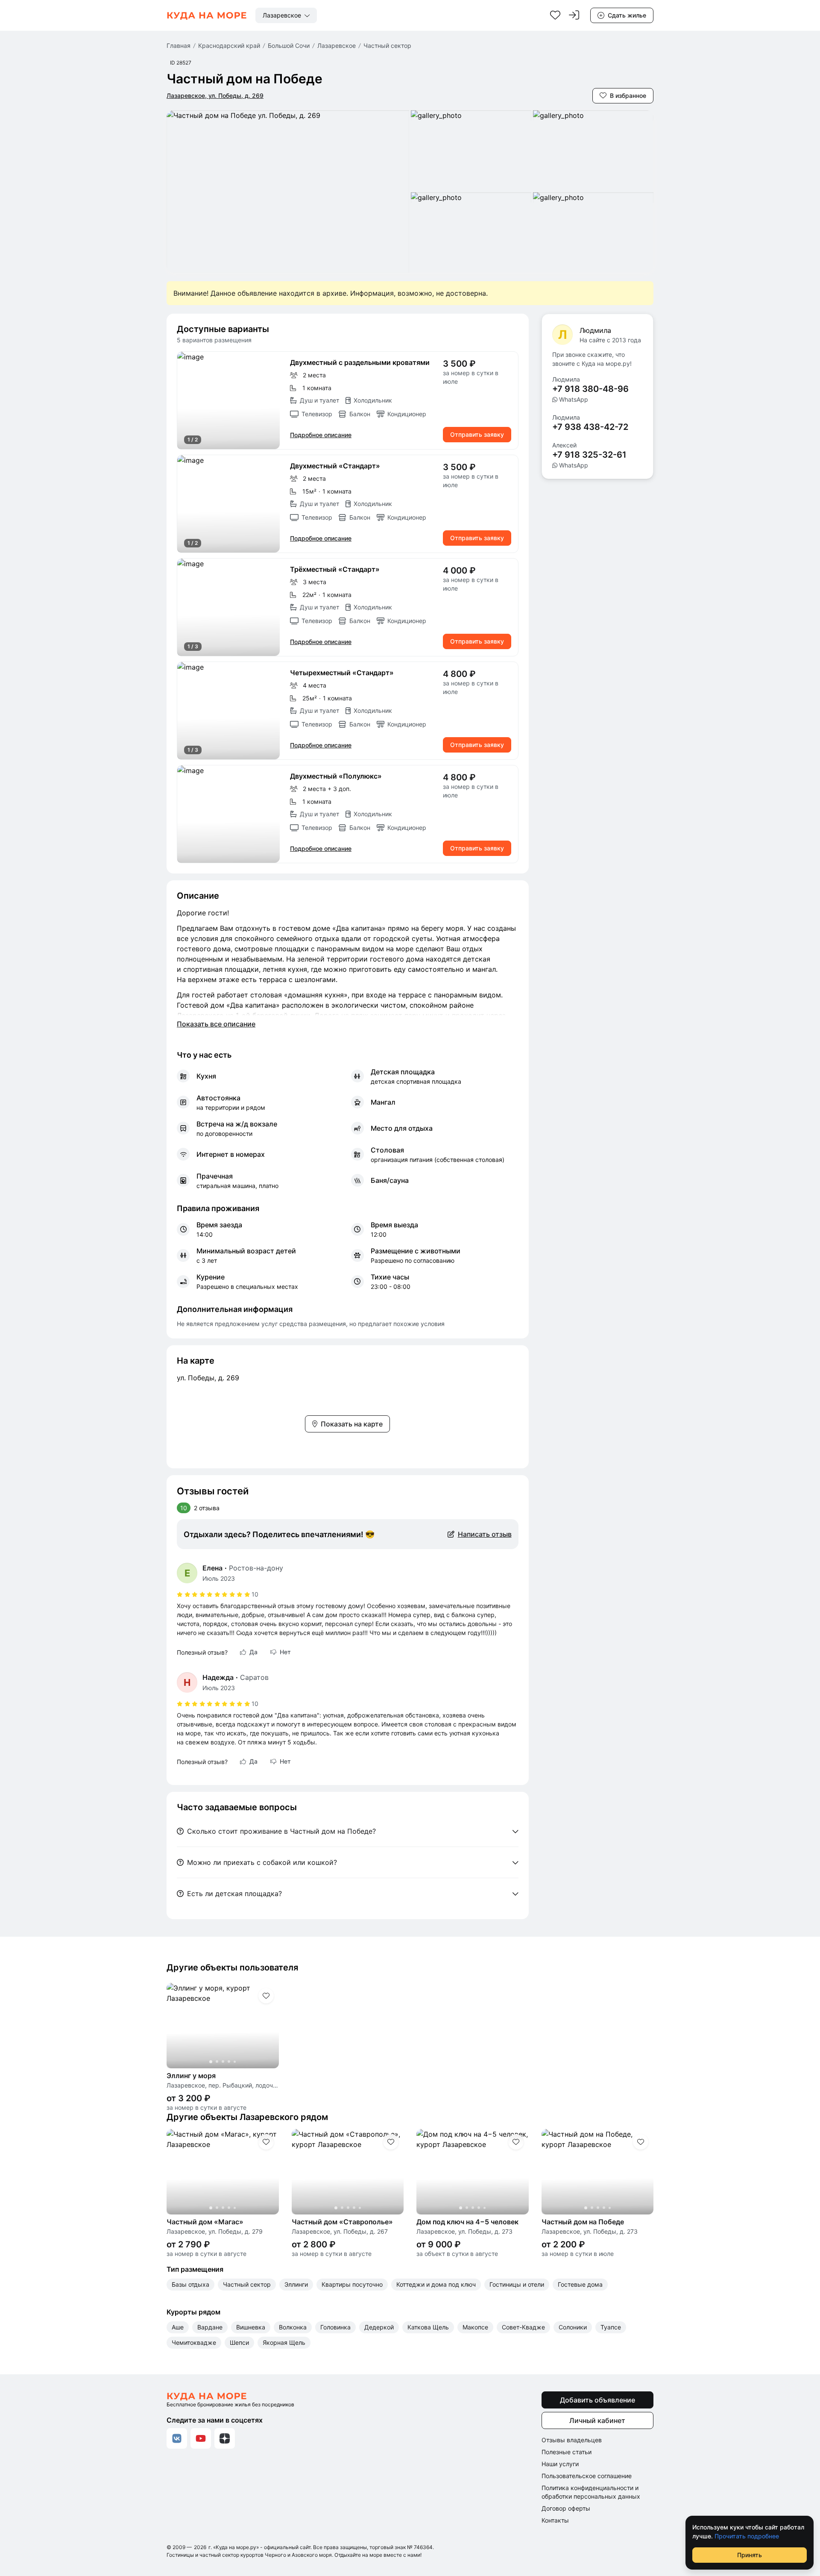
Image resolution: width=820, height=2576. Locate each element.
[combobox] (286, 15)
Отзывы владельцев (572, 2440)
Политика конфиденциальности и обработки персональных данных (591, 2492)
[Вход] (574, 15)
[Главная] (207, 15)
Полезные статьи (567, 2452)
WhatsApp (574, 399)
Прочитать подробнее (747, 2536)
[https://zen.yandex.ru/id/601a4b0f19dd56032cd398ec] (225, 2438)
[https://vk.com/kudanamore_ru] (177, 2438)
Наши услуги (560, 2464)
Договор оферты (566, 2508)
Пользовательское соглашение (587, 2476)
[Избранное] (555, 15)
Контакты (555, 2520)
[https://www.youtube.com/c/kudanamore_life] (201, 2438)
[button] (228, 400)
